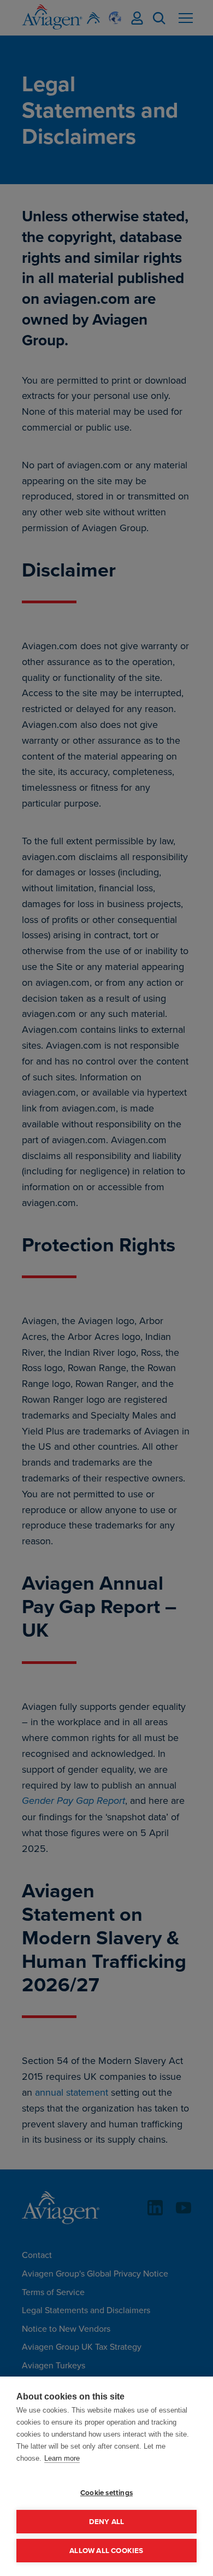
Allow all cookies (106, 2550)
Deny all (107, 2521)
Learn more (62, 2458)
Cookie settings (106, 2492)
